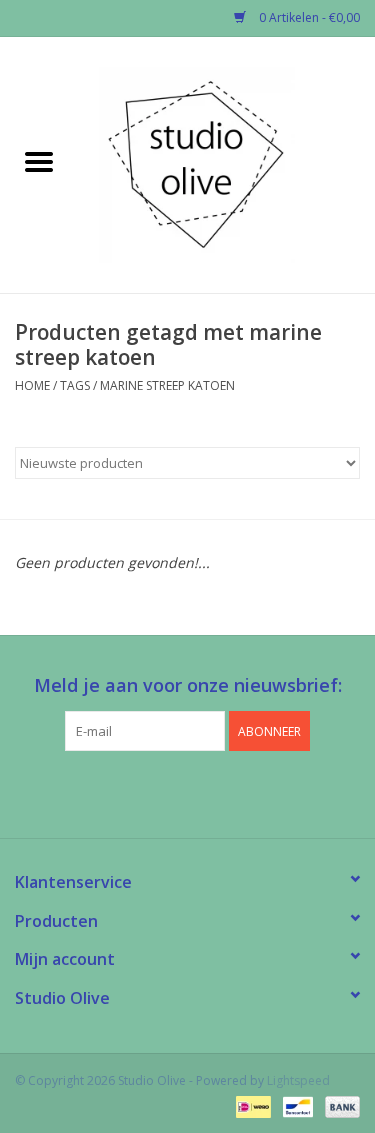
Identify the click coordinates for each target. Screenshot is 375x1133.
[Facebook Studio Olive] (152, 792)
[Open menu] (39, 161)
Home (32, 385)
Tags (75, 385)
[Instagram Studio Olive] (224, 792)
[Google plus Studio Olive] (188, 792)
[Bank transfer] (339, 1105)
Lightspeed (298, 1080)
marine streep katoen (167, 385)
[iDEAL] (251, 1105)
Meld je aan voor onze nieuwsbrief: (188, 685)
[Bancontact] (296, 1105)
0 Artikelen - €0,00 (308, 17)
